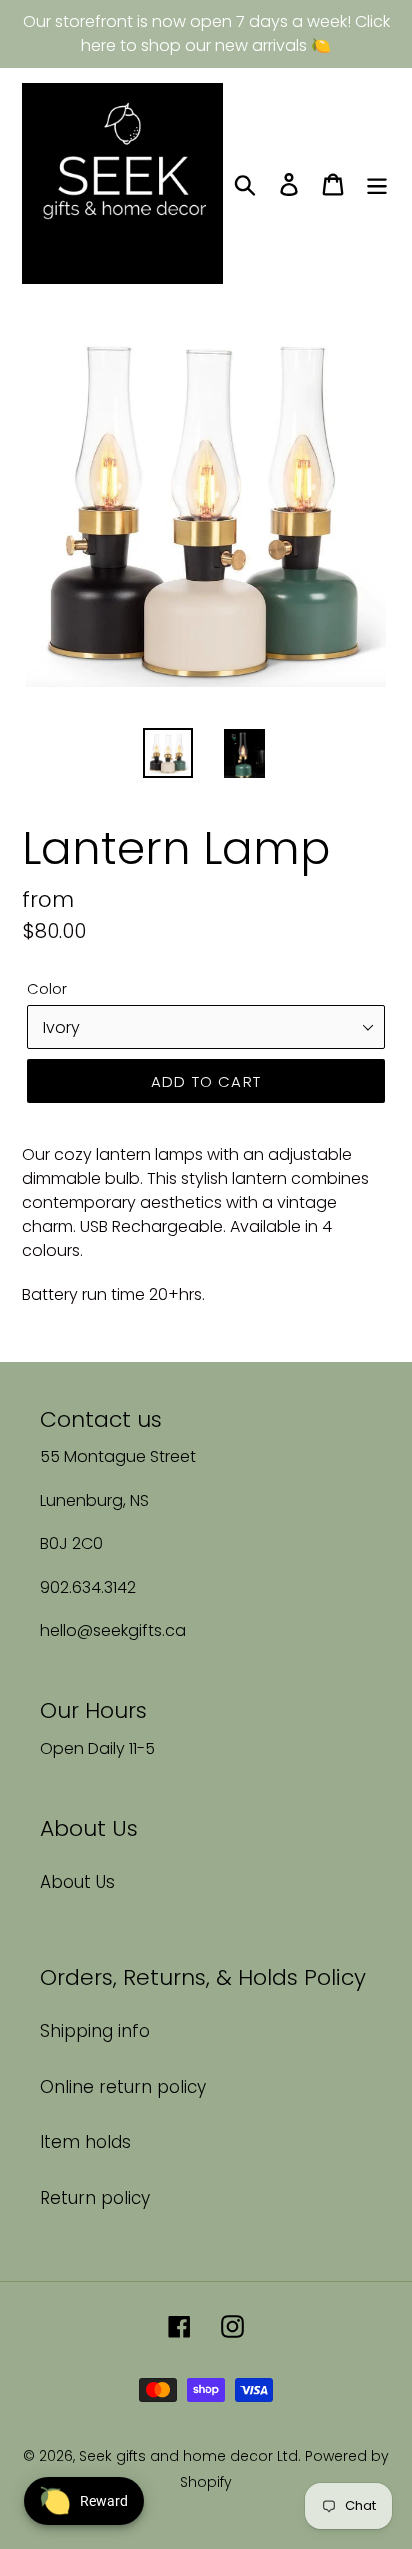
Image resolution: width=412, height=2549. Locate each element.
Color (47, 988)
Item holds (85, 2142)
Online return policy (123, 2087)
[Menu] (377, 184)
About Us (77, 1882)
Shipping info (95, 2031)
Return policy (95, 2198)
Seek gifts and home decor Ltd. (192, 2456)
